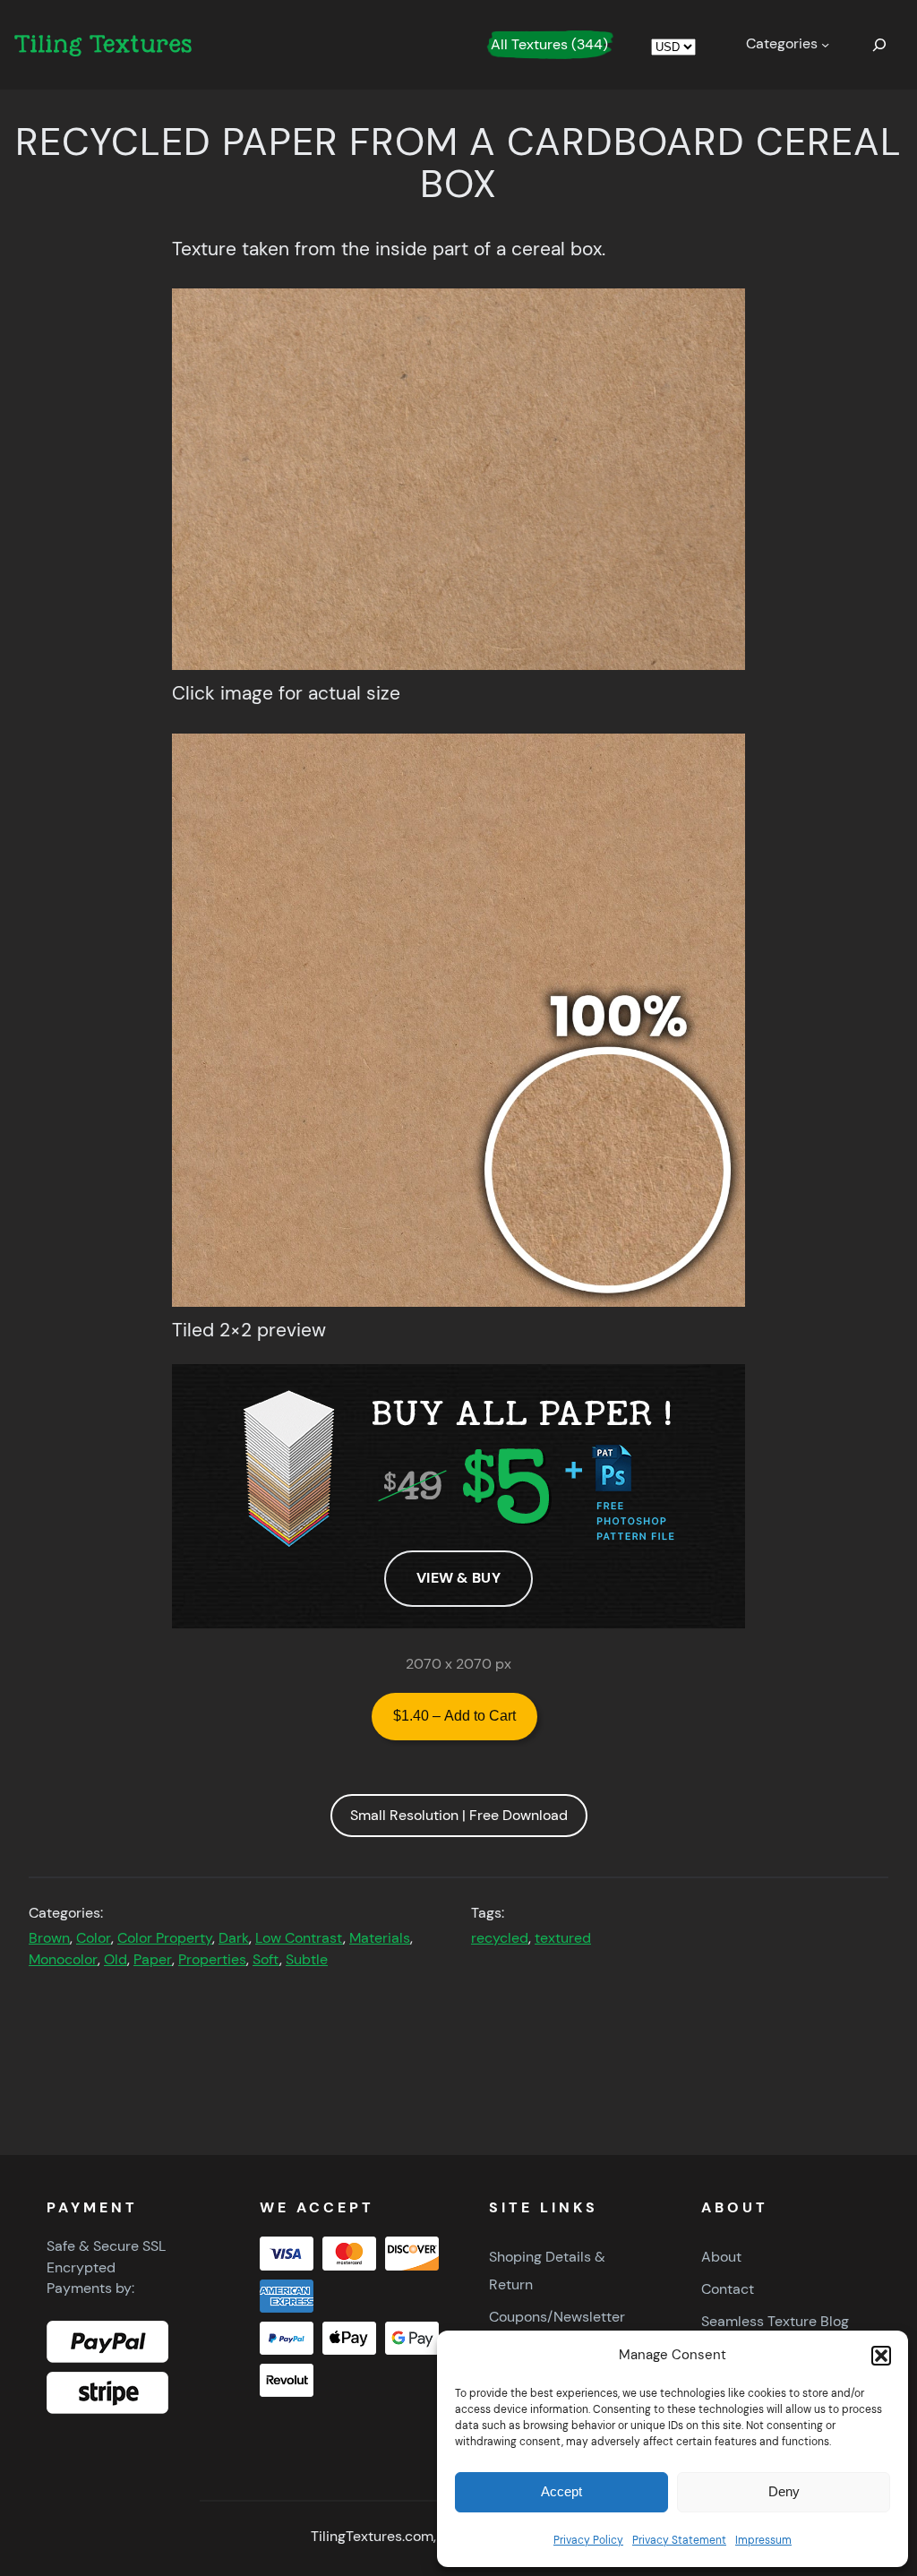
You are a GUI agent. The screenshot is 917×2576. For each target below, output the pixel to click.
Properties (212, 1960)
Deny (784, 2491)
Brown (49, 1938)
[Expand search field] (879, 45)
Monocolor (63, 1960)
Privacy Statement (679, 2540)
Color (94, 1938)
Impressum (763, 2540)
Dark (234, 1938)
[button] (881, 2356)
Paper (153, 1960)
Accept (561, 2491)
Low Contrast (299, 1938)
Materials (380, 1938)
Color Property (165, 1938)
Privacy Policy (588, 2540)
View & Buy (458, 1578)
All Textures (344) (549, 44)
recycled (500, 1938)
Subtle (307, 1960)
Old (116, 1960)
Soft (266, 1960)
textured (563, 1938)
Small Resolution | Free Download (459, 1815)
